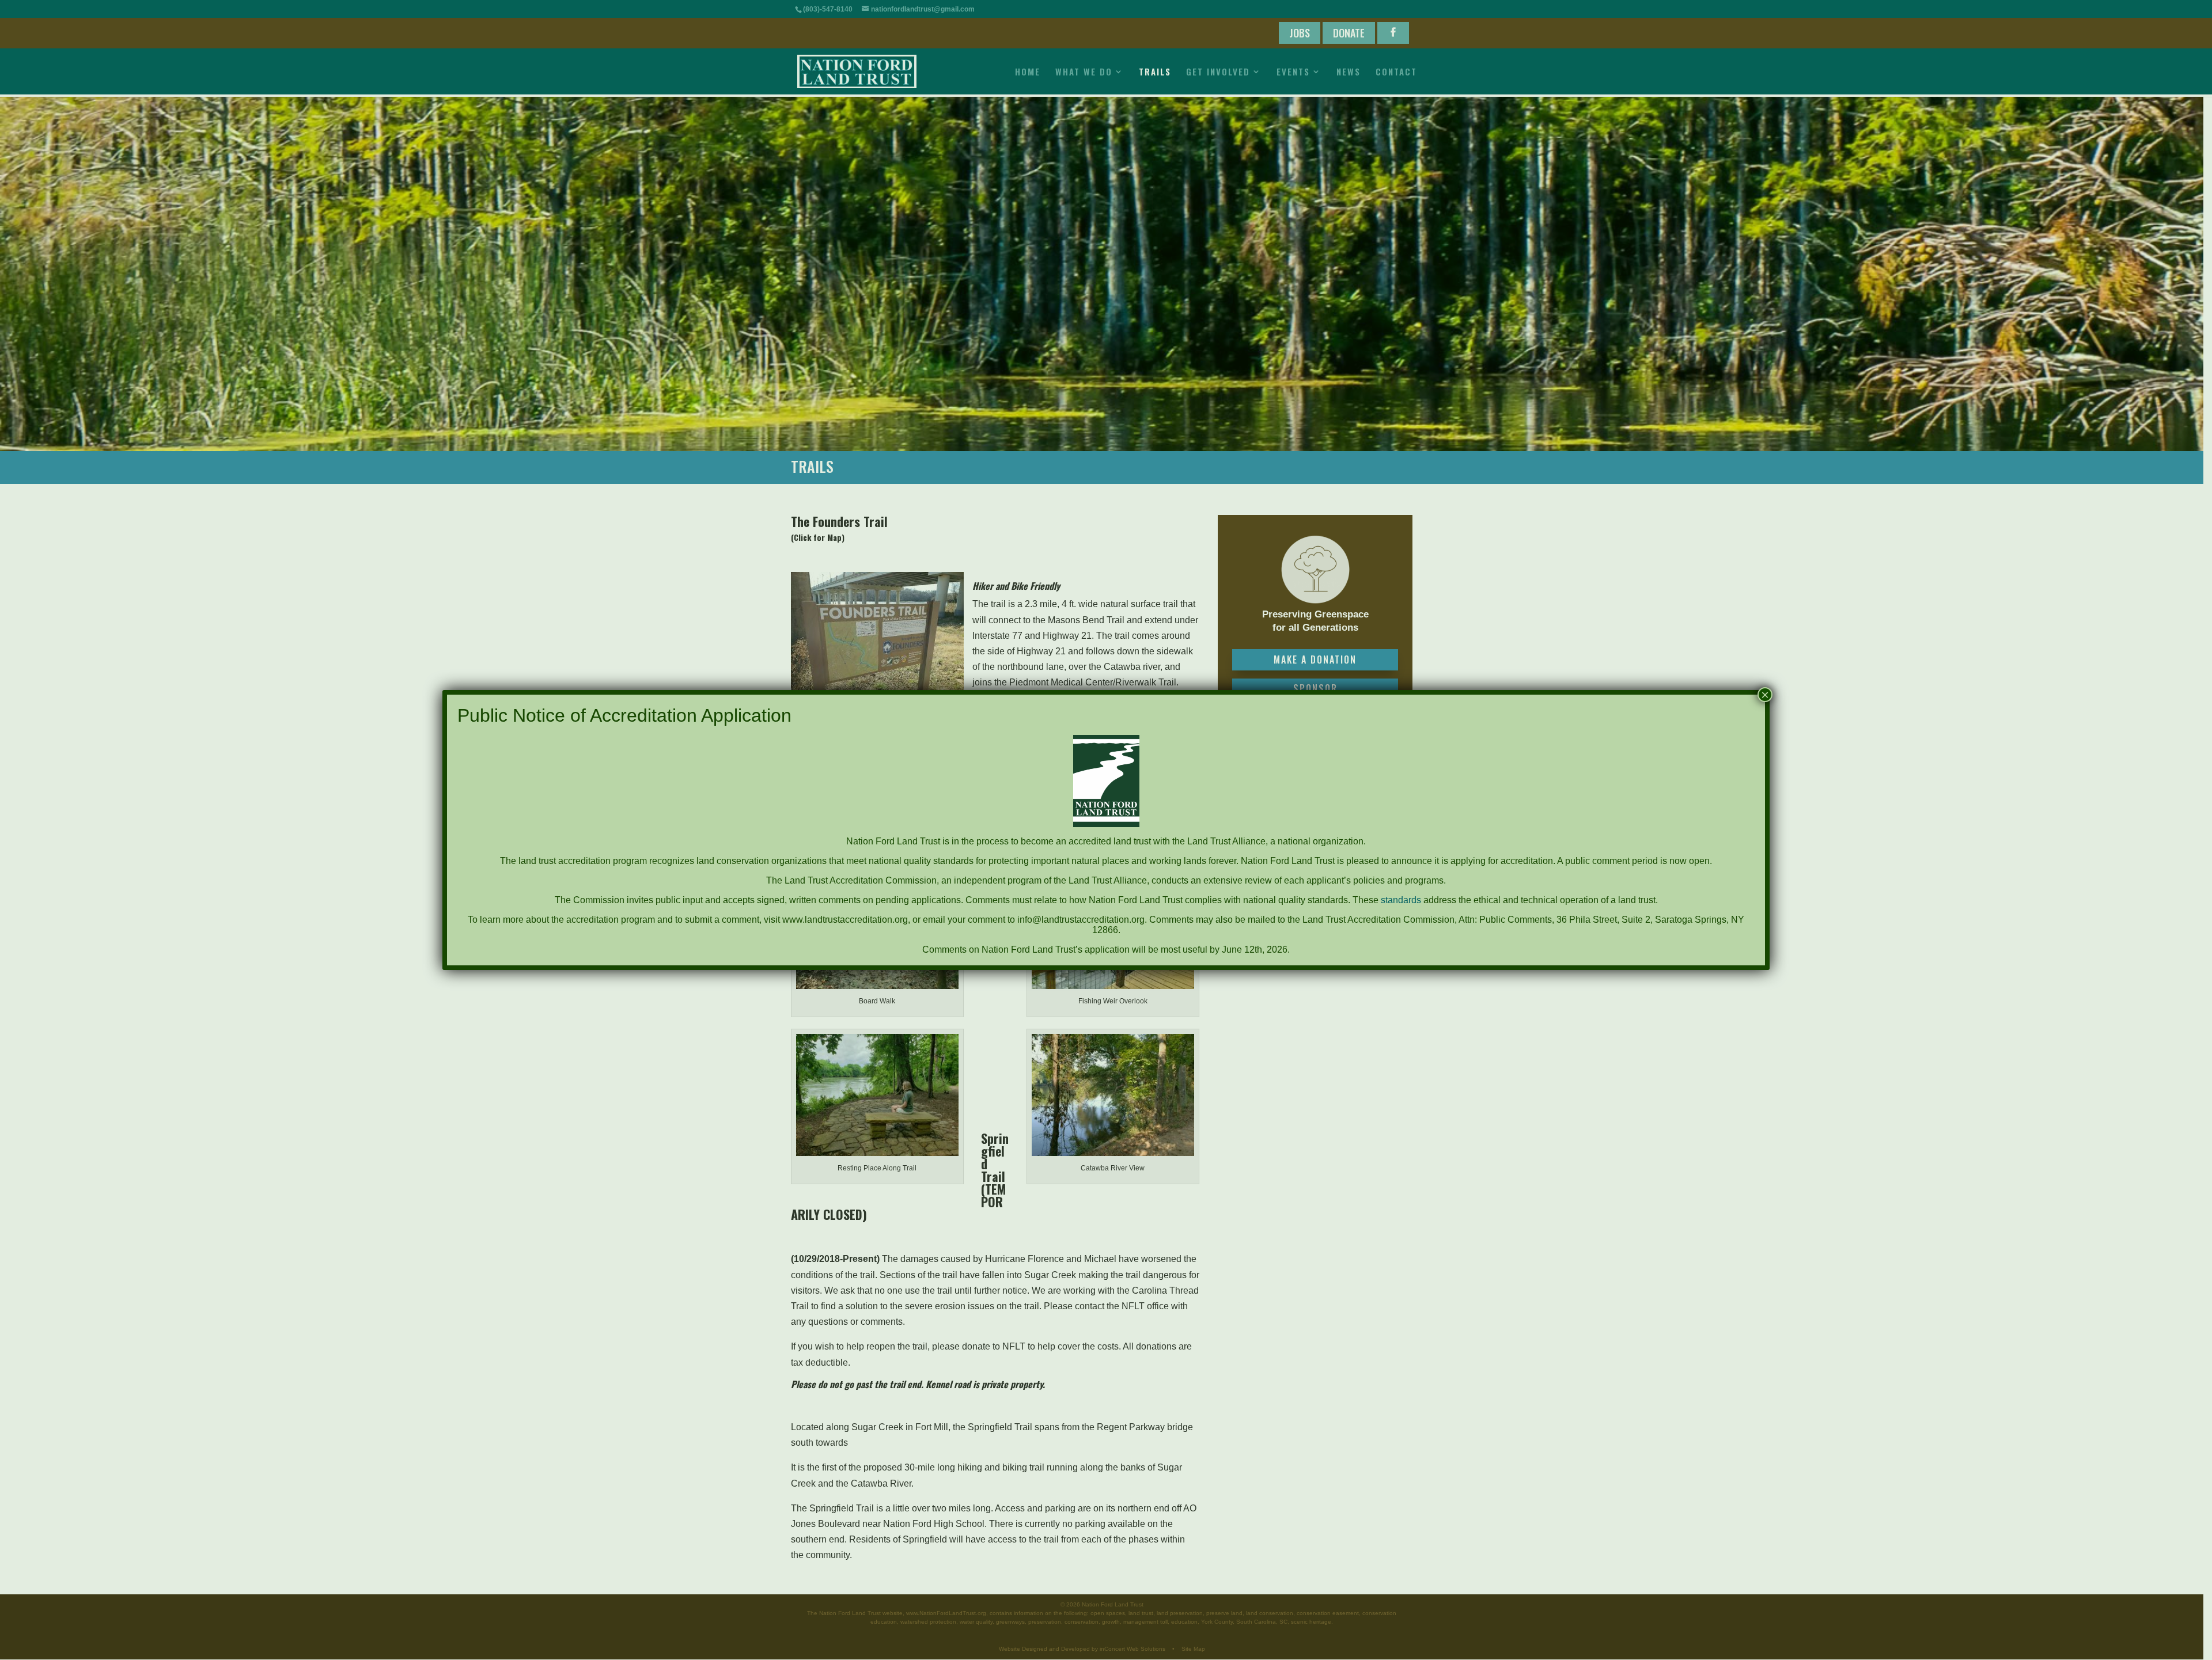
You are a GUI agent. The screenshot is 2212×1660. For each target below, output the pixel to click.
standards (1401, 900)
